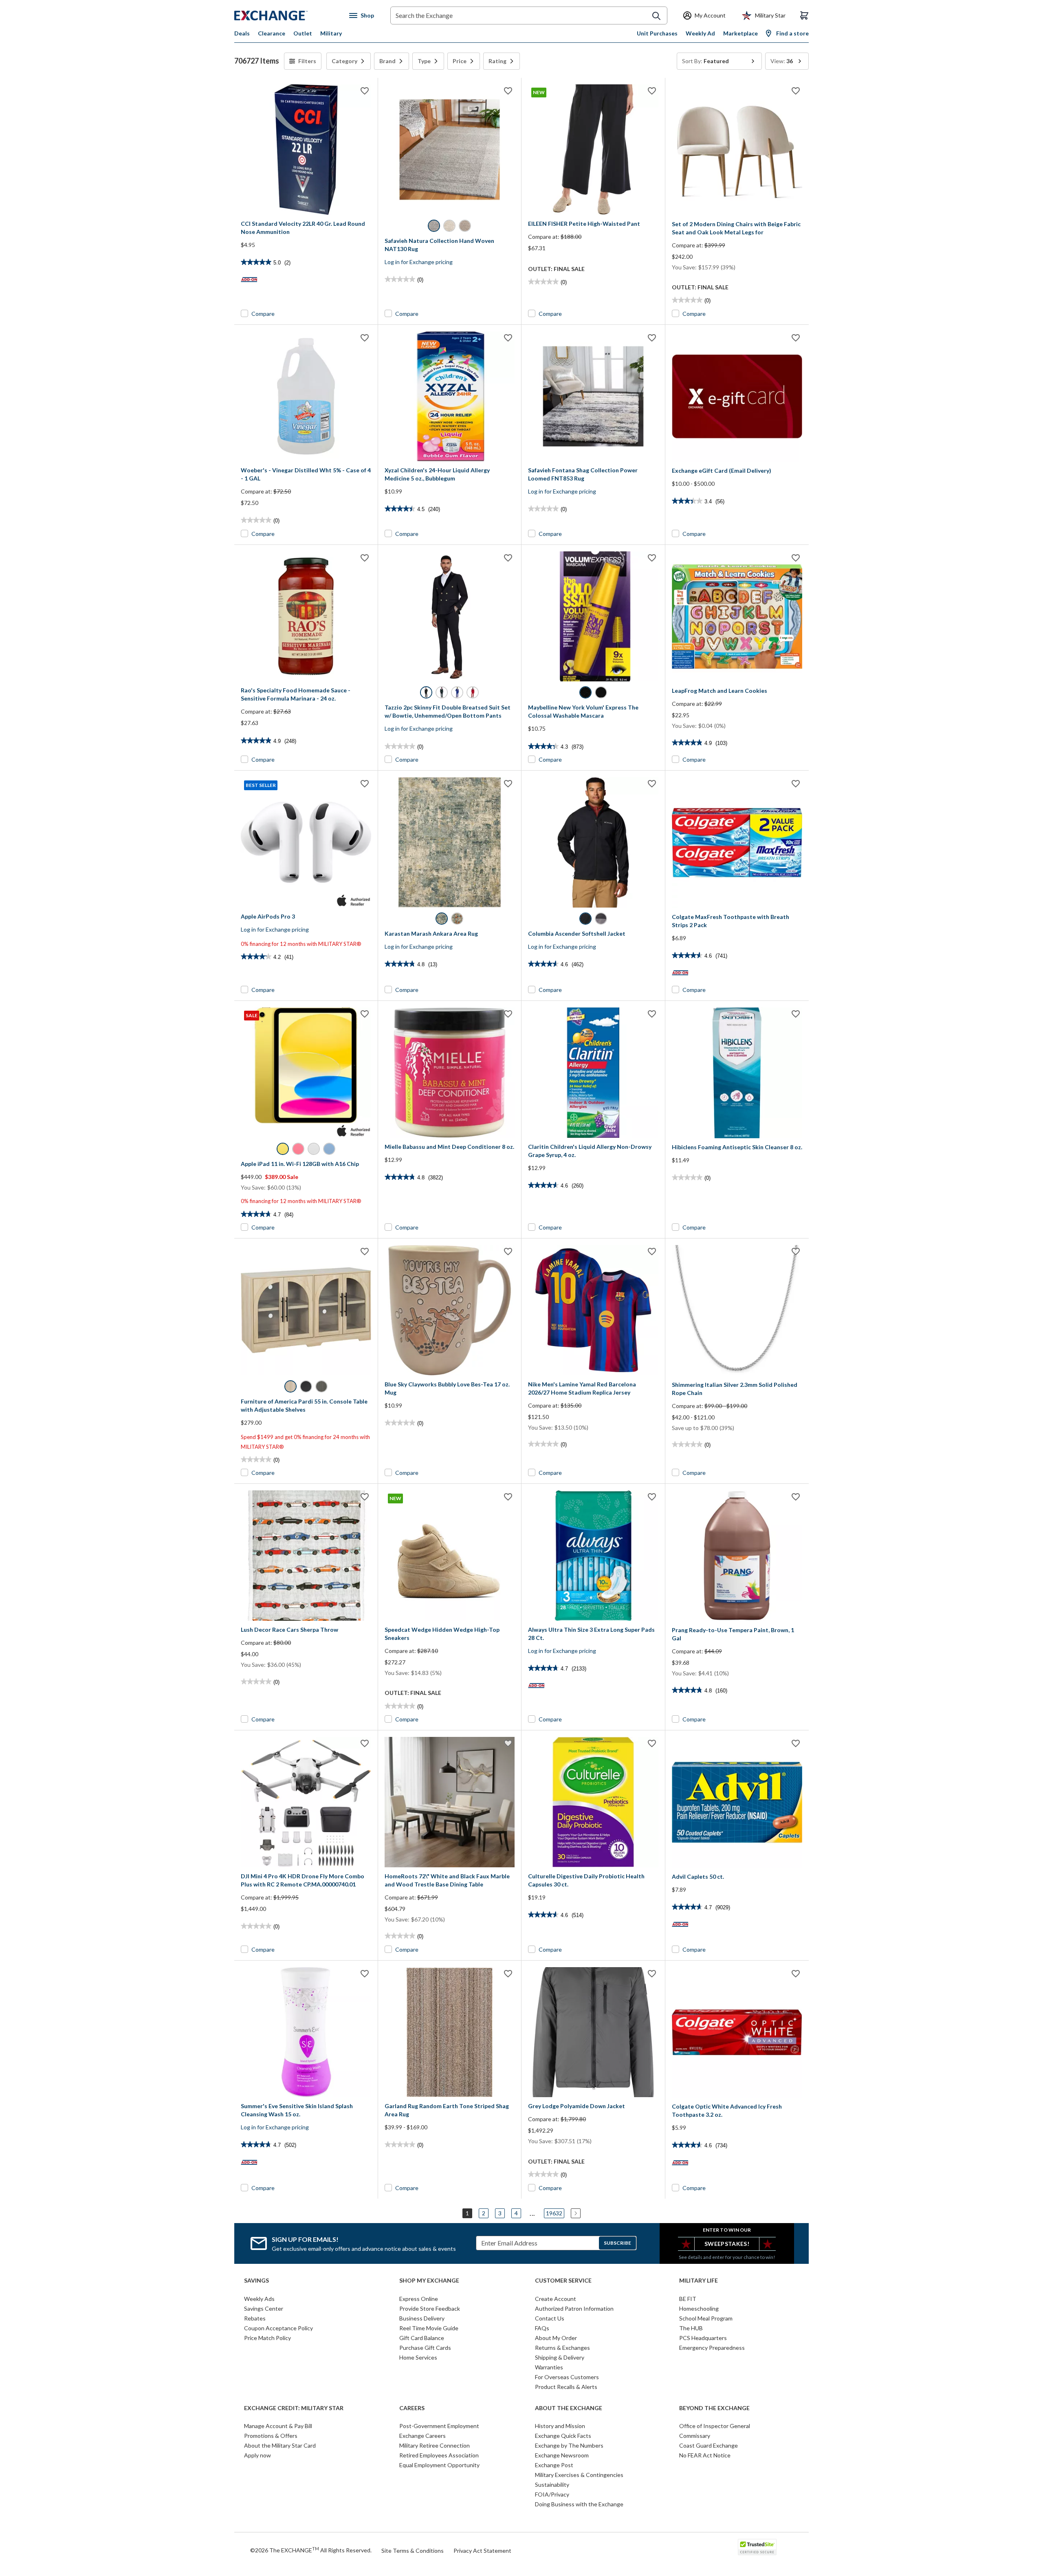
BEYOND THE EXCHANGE (714, 2408)
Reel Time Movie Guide (429, 2328)
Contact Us (550, 2318)
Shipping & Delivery (560, 2357)
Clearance (272, 33)
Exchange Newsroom (562, 2455)
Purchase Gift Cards (425, 2348)
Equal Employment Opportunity (439, 2465)
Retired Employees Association (439, 2455)
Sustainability (552, 2485)
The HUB (691, 2328)
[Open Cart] (804, 15)
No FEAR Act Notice (705, 2455)
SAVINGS (256, 2281)
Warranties (549, 2367)
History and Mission (560, 2426)
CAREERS (412, 2408)
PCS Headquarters (703, 2338)
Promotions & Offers (271, 2436)
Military (331, 33)
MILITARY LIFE (699, 2281)
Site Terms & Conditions (413, 2551)
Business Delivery (422, 2318)
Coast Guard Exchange (709, 2445)
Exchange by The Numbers (569, 2445)
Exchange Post (554, 2465)
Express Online (419, 2299)
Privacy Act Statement (482, 2551)
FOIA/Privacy (552, 2494)
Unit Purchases (657, 33)
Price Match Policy (267, 2338)
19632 (554, 2213)
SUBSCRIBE (617, 2243)
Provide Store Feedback (430, 2308)
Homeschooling (699, 2308)
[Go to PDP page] (306, 150)
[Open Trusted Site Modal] (757, 2547)
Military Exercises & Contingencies (579, 2475)
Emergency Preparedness (712, 2348)
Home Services (418, 2357)
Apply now (257, 2455)
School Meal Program (706, 2318)
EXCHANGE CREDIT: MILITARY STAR (294, 2408)
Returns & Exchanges (562, 2348)
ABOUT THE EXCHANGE (569, 2408)
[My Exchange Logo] (286, 15)
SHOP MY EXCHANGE (429, 2281)
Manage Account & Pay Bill (278, 2426)
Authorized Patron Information (574, 2308)
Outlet (303, 33)
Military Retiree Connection (435, 2445)
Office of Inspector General (715, 2426)
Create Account (556, 2299)
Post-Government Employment (439, 2426)
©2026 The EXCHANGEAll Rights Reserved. (311, 2550)
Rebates (255, 2318)
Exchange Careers (422, 2436)
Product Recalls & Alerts (566, 2387)
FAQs (542, 2328)
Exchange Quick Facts (563, 2436)
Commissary (695, 2436)
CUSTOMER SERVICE (563, 2281)
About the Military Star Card (280, 2445)
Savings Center (264, 2308)
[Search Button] (656, 16)
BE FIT (688, 2299)
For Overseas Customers (567, 2377)
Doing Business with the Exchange (579, 2504)
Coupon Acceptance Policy (278, 2328)
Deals (242, 33)
